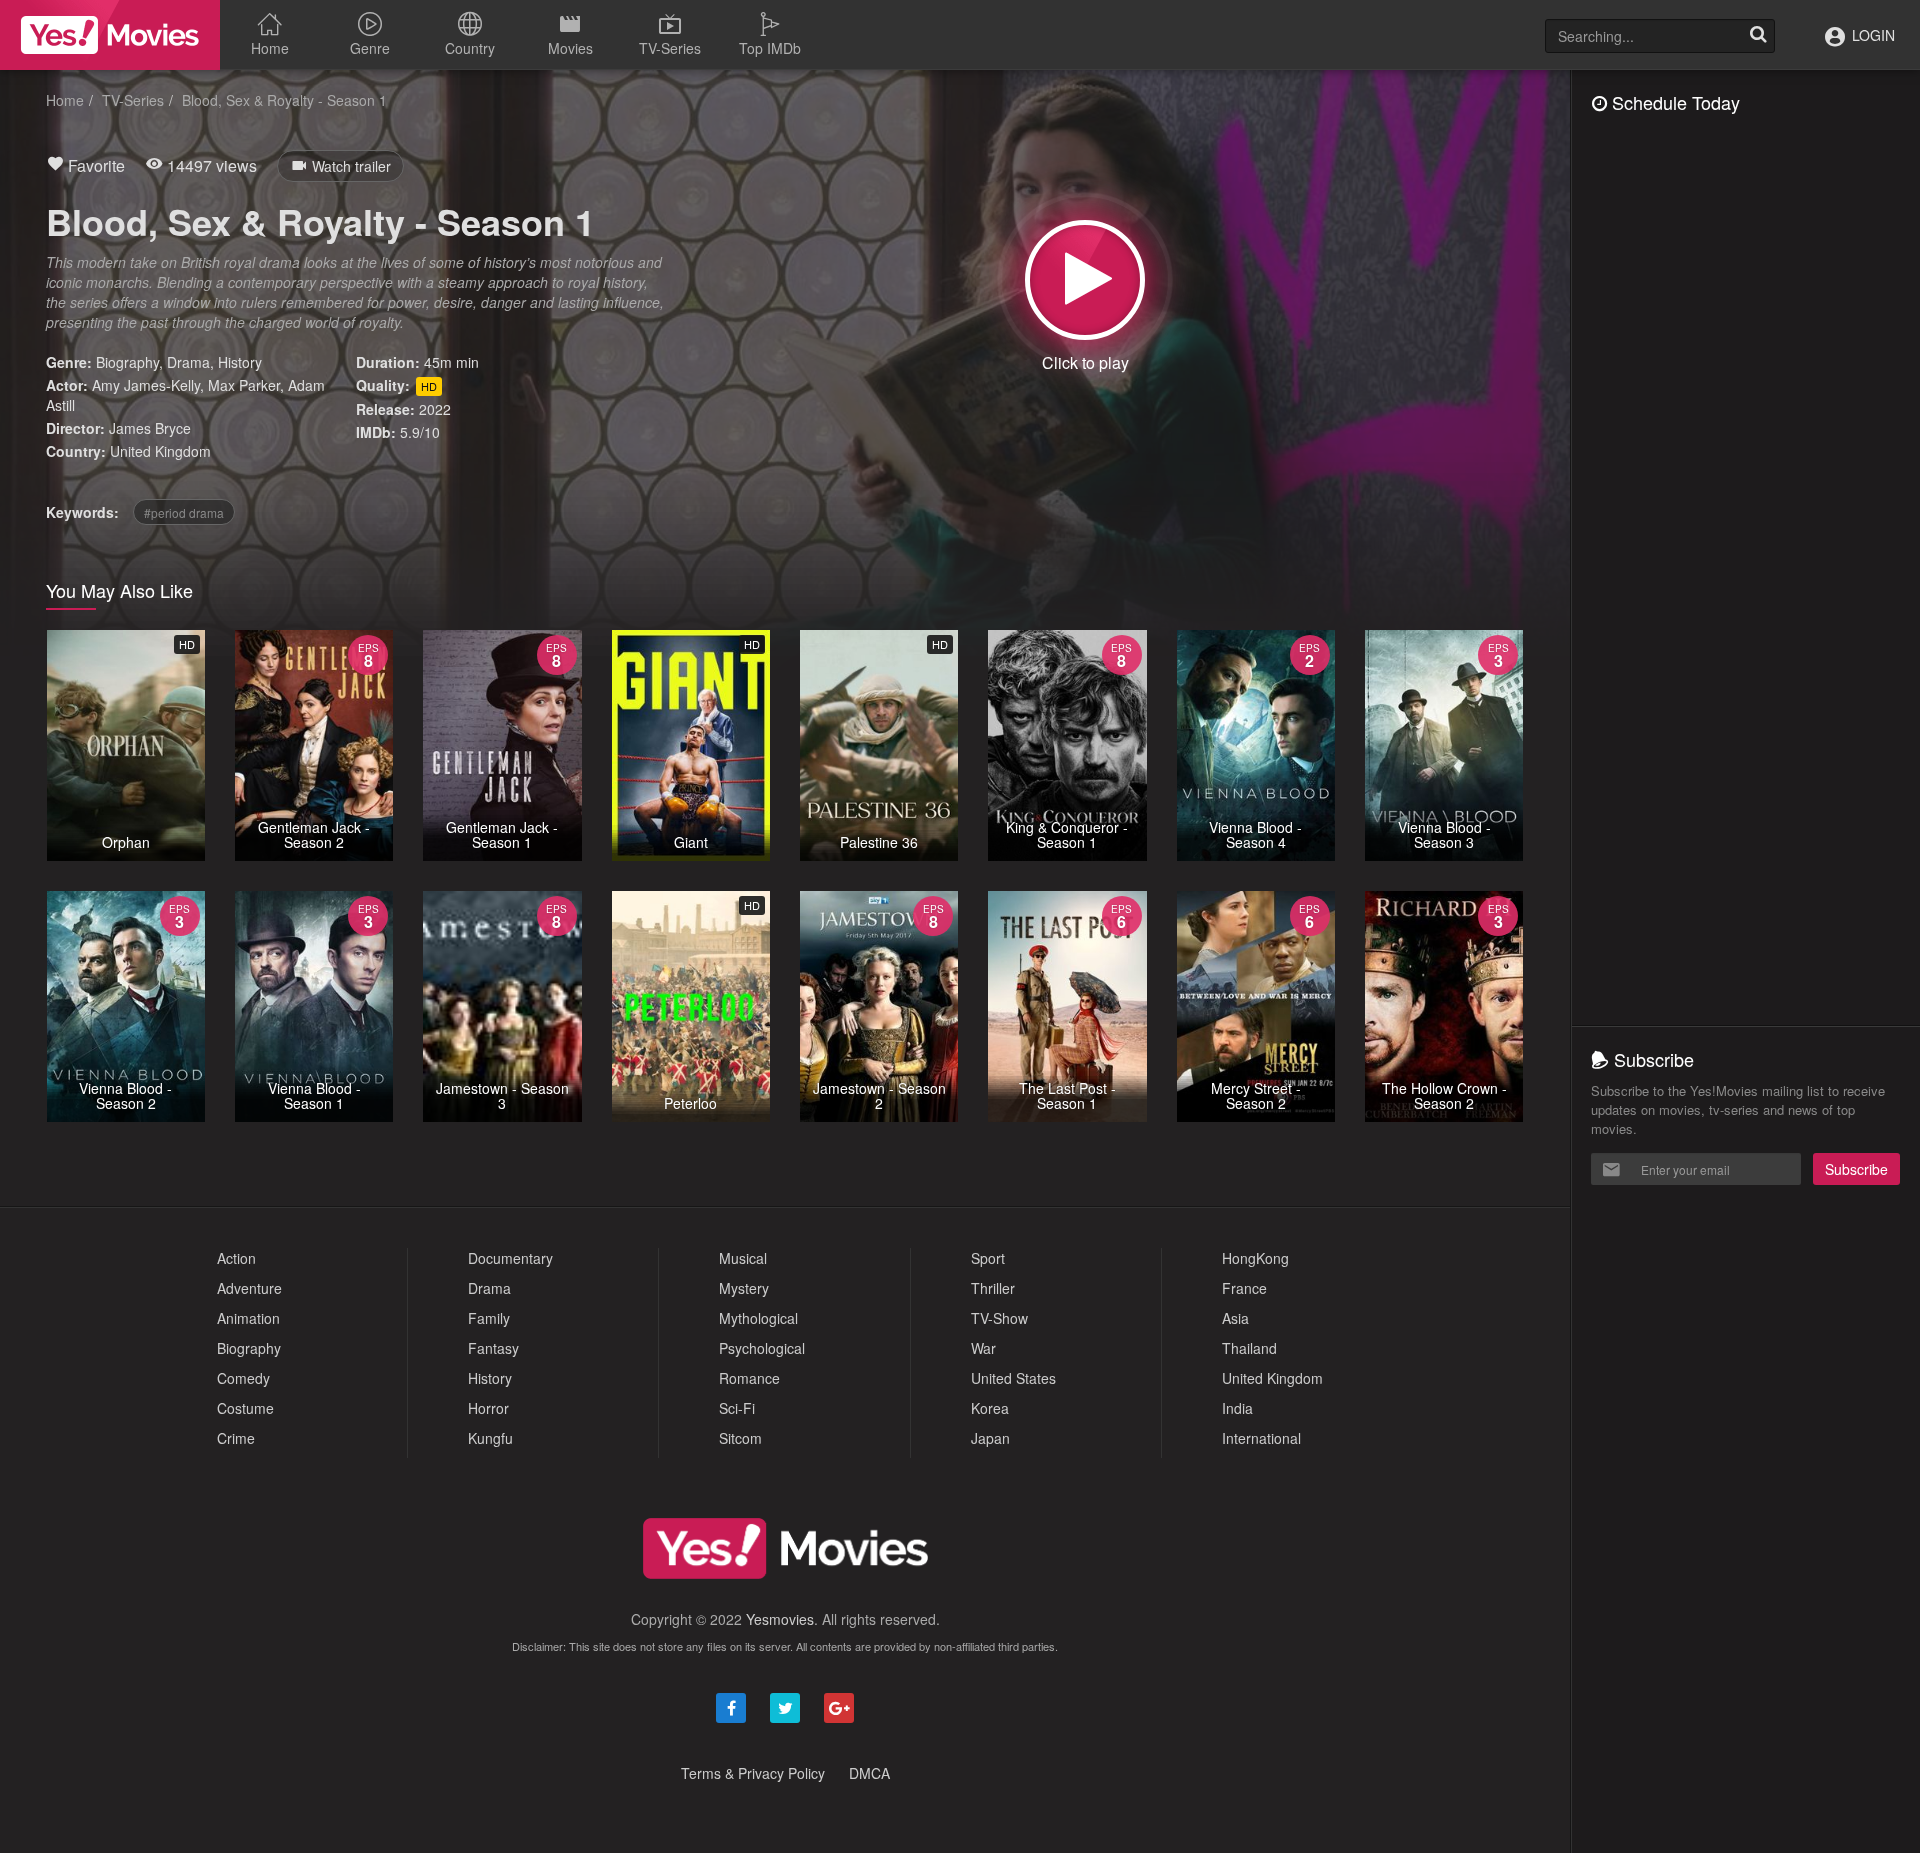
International (1261, 1438)
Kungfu (490, 1438)
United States (1013, 1378)
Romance (749, 1378)
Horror (488, 1408)
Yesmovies (780, 1619)
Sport (988, 1258)
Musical (743, 1258)
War (983, 1348)
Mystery (744, 1288)
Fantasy (493, 1348)
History (240, 362)
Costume (245, 1408)
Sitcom (740, 1438)
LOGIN (1871, 35)
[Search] (1758, 36)
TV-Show (999, 1318)
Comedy (243, 1378)
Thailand (1249, 1348)
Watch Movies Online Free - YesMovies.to (110, 35)
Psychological (762, 1348)
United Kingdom (160, 451)
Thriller (993, 1288)
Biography (127, 362)
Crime (236, 1438)
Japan (990, 1438)
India (1237, 1408)
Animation (248, 1318)
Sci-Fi (737, 1408)
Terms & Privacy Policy (753, 1773)
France (1244, 1288)
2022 (435, 409)
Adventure (249, 1288)
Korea (990, 1408)
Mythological (758, 1318)
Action (236, 1258)
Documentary (510, 1258)
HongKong (1255, 1258)
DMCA (869, 1773)
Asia (1235, 1318)
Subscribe (1856, 1169)
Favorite (94, 165)
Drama (188, 362)
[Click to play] (1085, 280)
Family (489, 1318)
